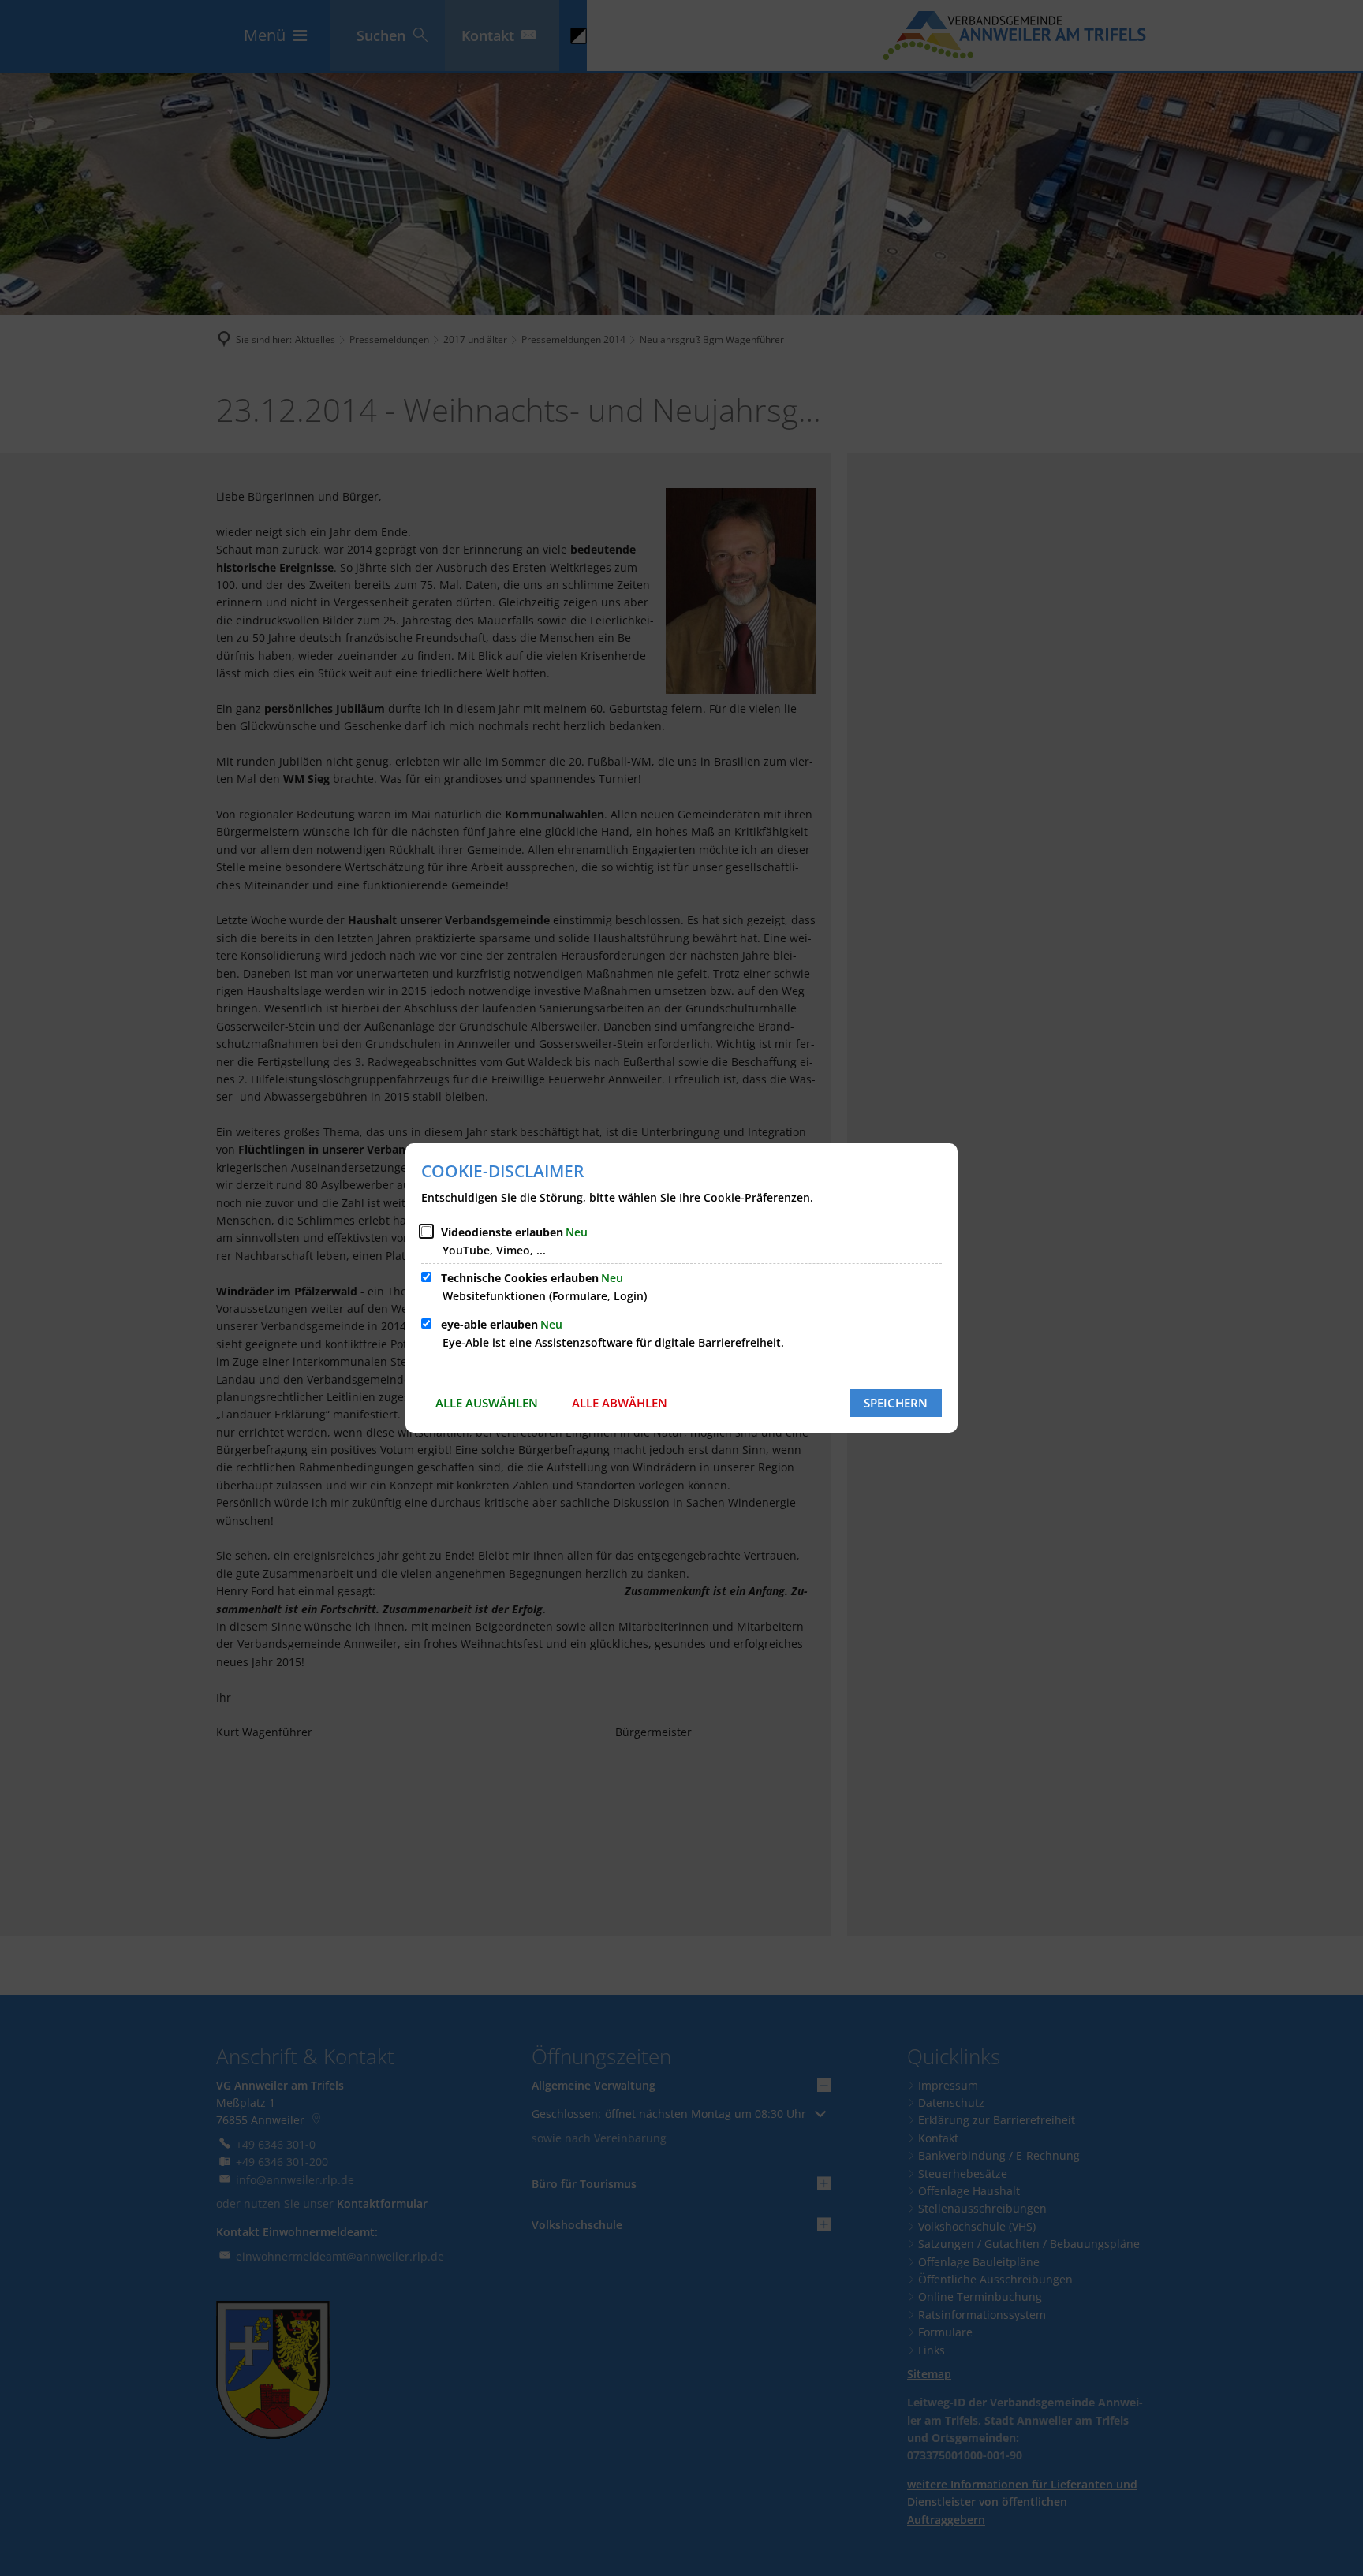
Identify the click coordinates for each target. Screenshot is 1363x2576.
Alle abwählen (620, 1403)
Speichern (896, 1403)
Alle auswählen (487, 1403)
